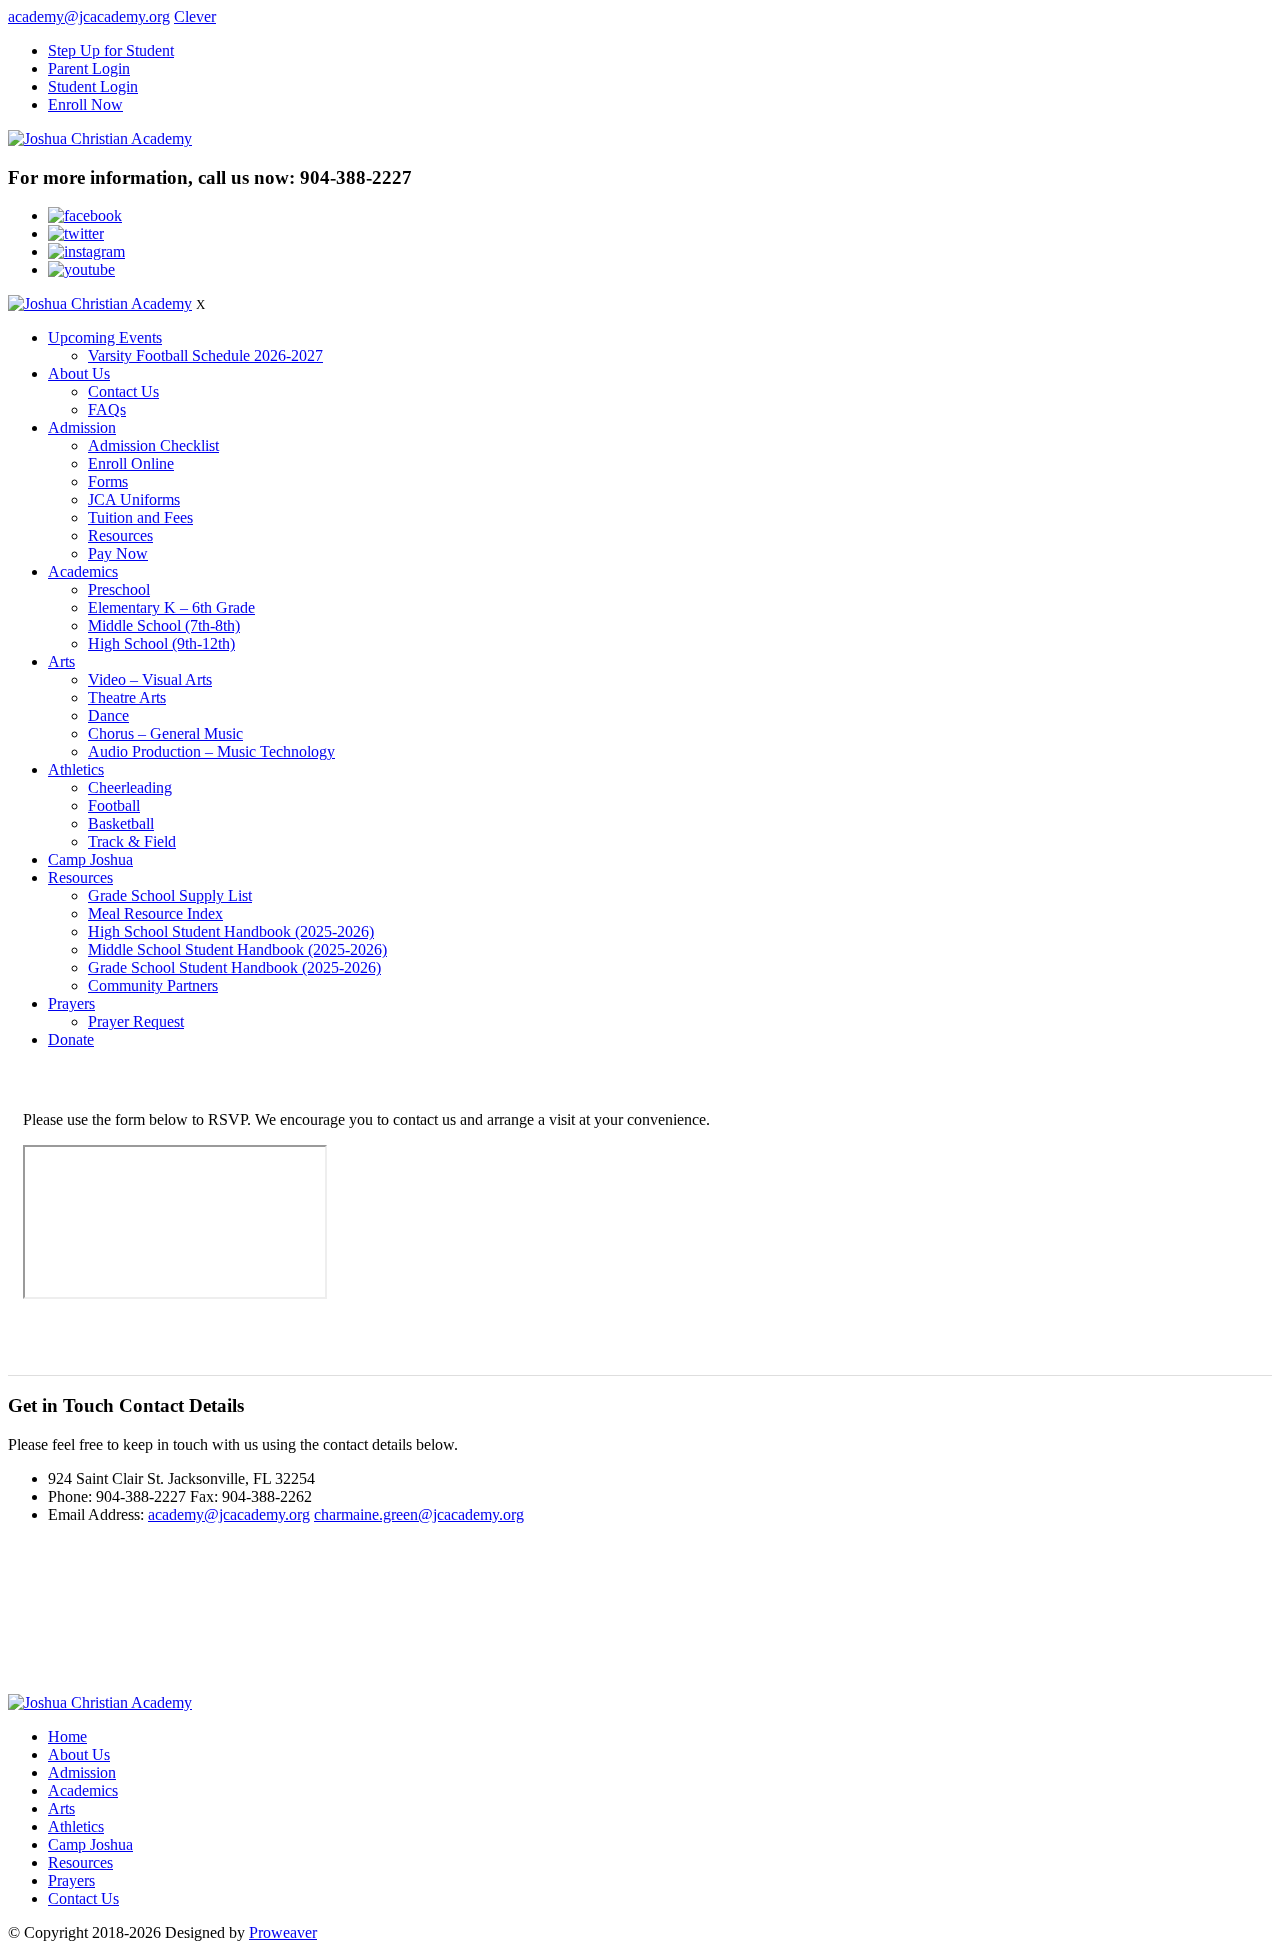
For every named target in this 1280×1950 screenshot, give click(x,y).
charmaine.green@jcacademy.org (419, 1514)
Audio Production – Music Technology (211, 751)
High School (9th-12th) (161, 643)
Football (114, 805)
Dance (108, 715)
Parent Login (89, 68)
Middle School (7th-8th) (164, 625)
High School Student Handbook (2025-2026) (231, 931)
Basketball (121, 823)
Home (67, 1736)
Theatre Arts (127, 697)
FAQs (107, 409)
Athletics (76, 769)
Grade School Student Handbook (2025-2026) (234, 967)
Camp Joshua (90, 859)
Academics (83, 571)
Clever (195, 16)
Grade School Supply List (170, 895)
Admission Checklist (153, 445)
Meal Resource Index (155, 913)
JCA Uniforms (134, 499)
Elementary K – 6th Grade (171, 607)
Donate (71, 1039)
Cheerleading (130, 787)
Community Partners (153, 985)
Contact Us (123, 391)
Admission (82, 427)
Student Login (93, 86)
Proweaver (283, 1932)
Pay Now (118, 553)
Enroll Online (131, 463)
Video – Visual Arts (150, 679)
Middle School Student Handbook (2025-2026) (237, 949)
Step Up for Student (111, 50)
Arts (61, 661)
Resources (120, 535)
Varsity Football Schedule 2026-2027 (205, 355)
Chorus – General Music (165, 733)
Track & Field (132, 841)
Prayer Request (136, 1021)
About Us (79, 373)
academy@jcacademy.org (89, 16)
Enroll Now (85, 104)
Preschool (119, 589)
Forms (108, 481)
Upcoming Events (105, 337)
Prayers (71, 1003)
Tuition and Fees (140, 517)
